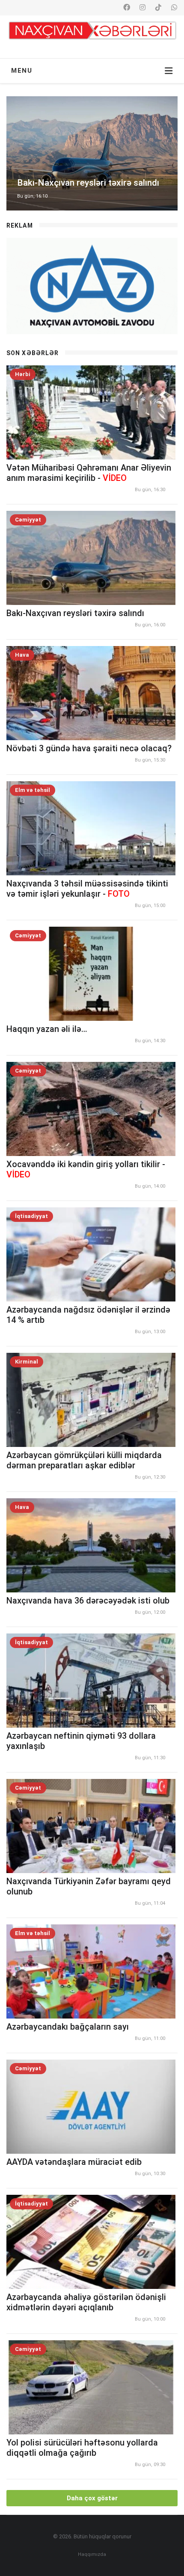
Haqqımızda (92, 2554)
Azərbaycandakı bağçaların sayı (68, 2027)
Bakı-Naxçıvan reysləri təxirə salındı (75, 613)
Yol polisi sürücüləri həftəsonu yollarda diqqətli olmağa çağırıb (82, 2448)
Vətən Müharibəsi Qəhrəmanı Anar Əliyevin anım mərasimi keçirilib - (89, 473)
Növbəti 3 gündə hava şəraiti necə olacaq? (89, 748)
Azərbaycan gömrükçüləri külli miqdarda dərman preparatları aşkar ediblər (84, 1460)
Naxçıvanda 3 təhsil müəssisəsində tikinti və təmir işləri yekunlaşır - (87, 889)
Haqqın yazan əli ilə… (47, 1029)
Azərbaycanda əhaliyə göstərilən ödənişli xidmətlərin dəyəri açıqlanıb (86, 2302)
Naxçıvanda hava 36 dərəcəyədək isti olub (88, 1601)
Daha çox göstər (92, 2498)
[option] (92, 153)
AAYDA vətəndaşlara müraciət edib (74, 2162)
